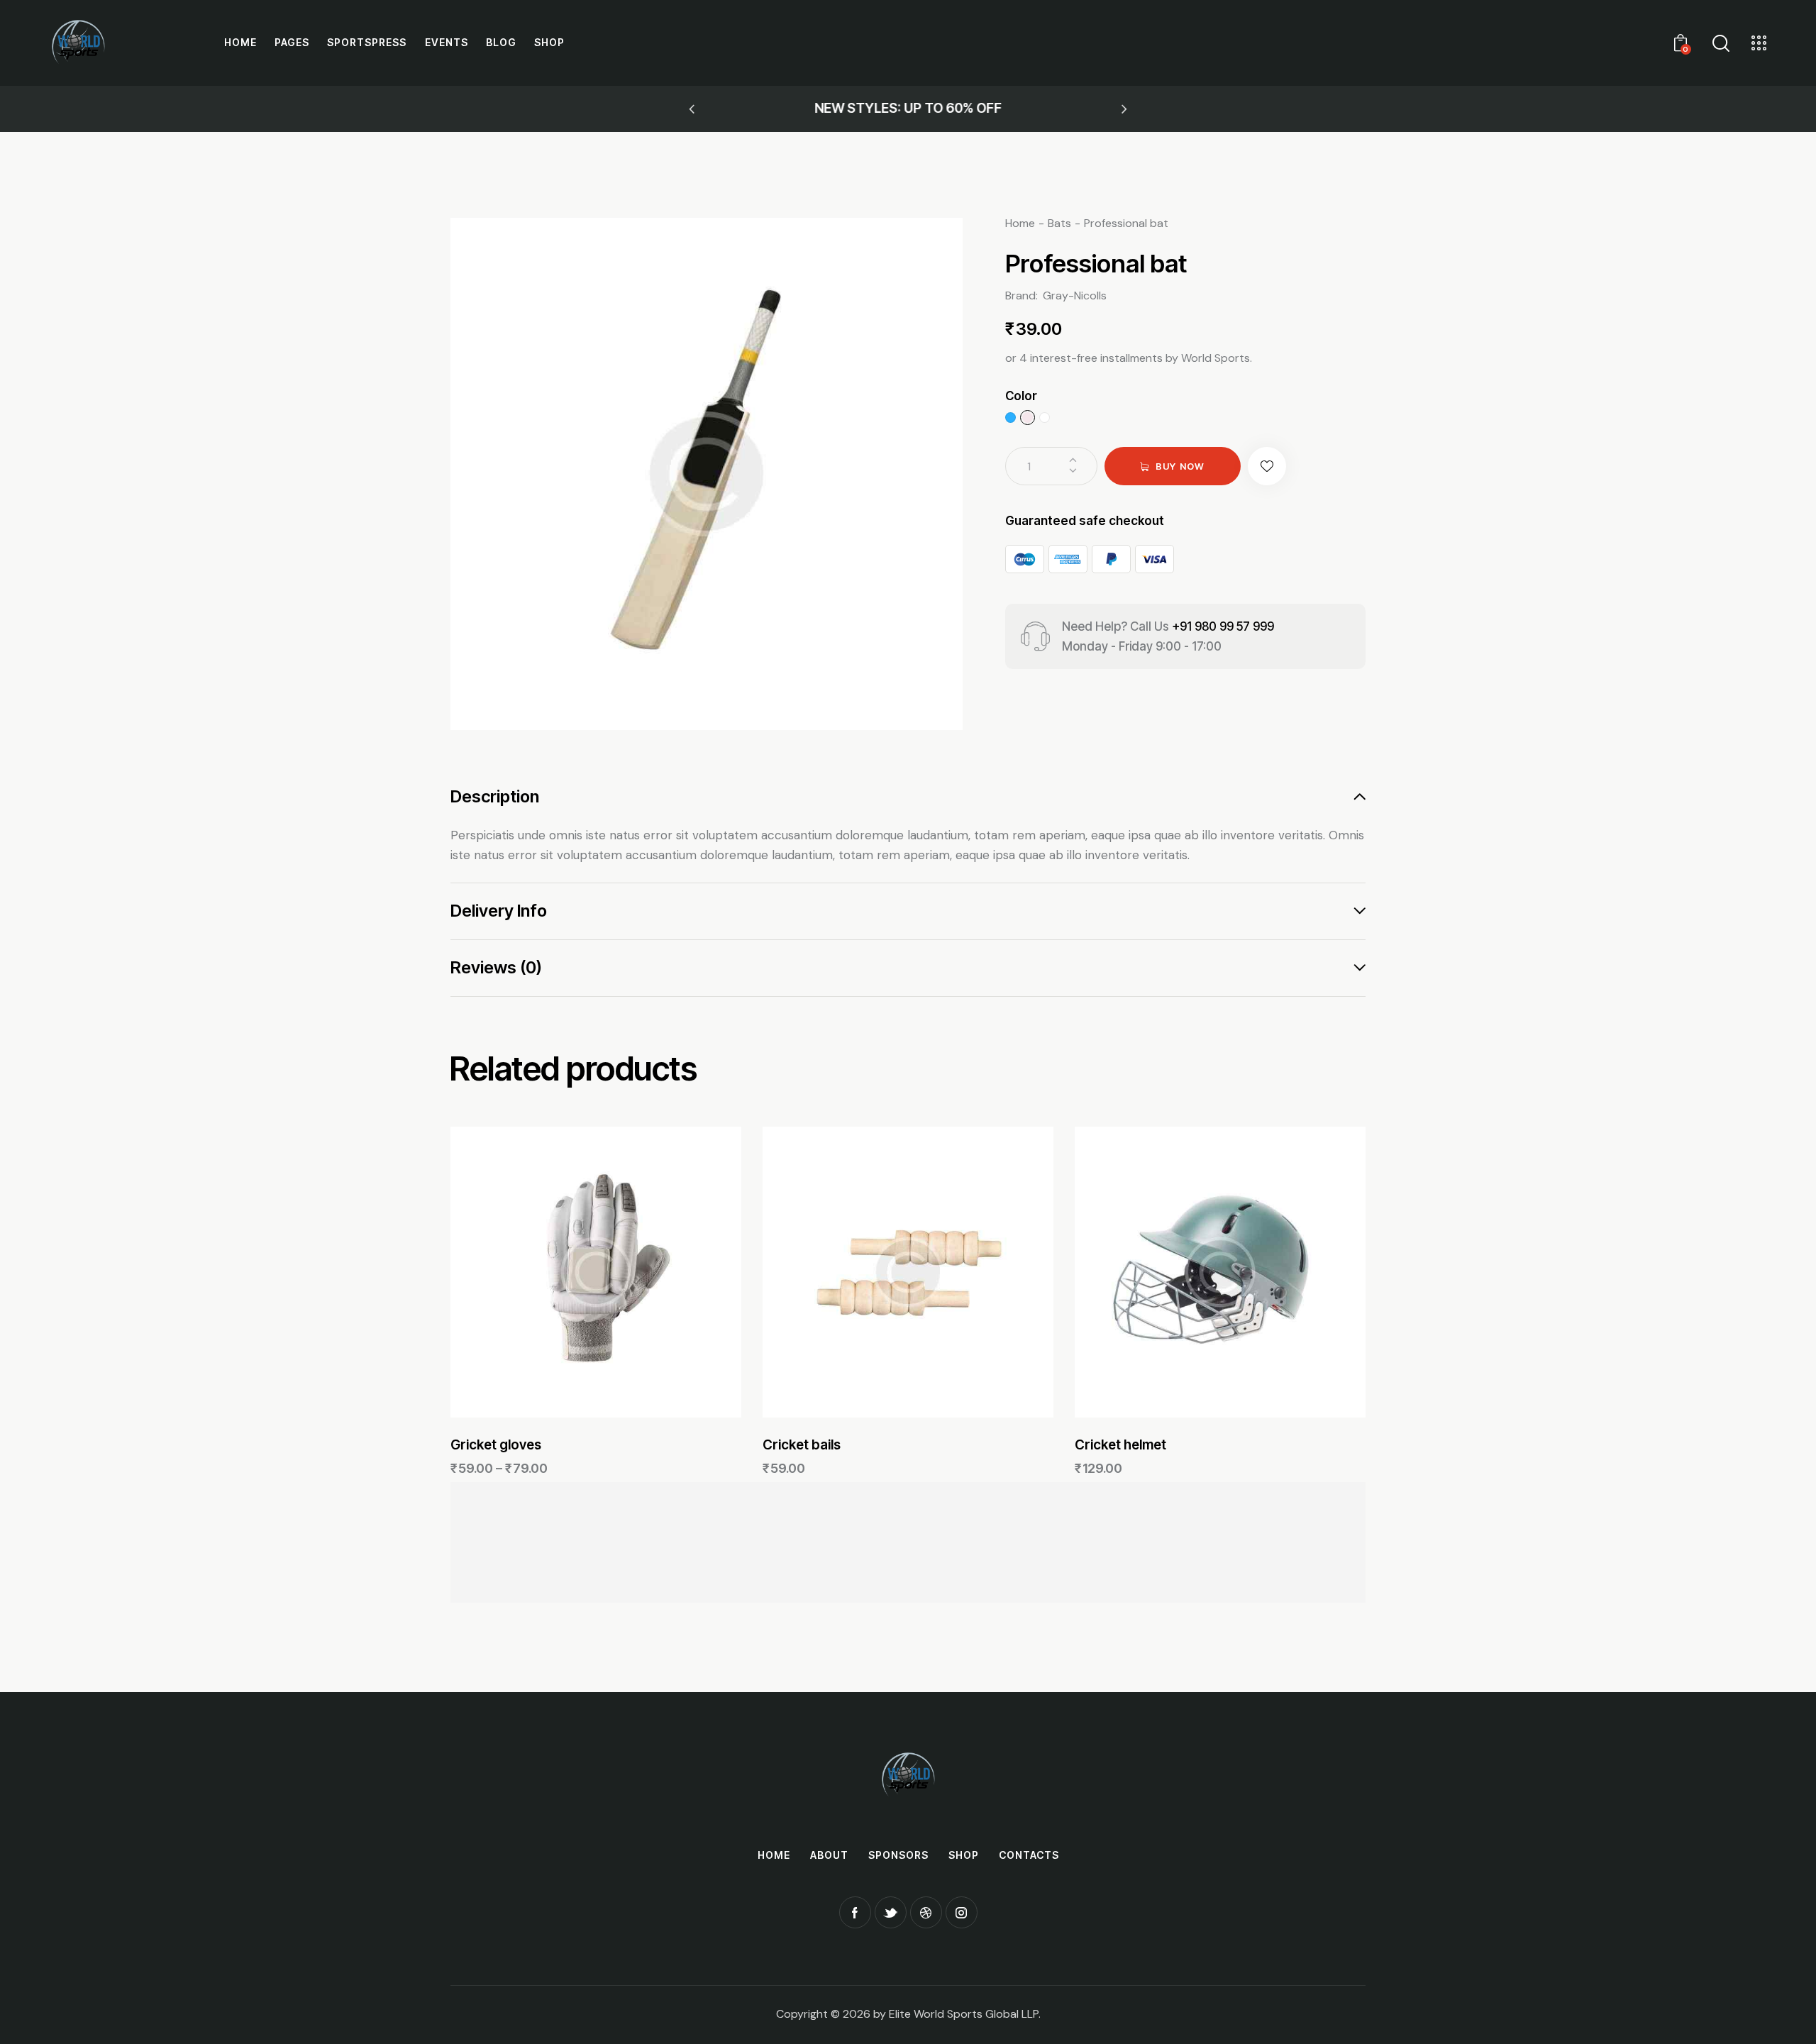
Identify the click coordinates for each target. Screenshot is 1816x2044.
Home (1020, 223)
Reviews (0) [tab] (496, 967)
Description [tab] (495, 797)
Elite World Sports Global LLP (964, 2014)
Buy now (1180, 466)
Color (1021, 396)
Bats (1059, 223)
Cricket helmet (1120, 1445)
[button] (692, 109)
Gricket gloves (496, 1445)
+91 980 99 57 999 (1223, 626)
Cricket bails (802, 1445)
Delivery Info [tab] (499, 911)
